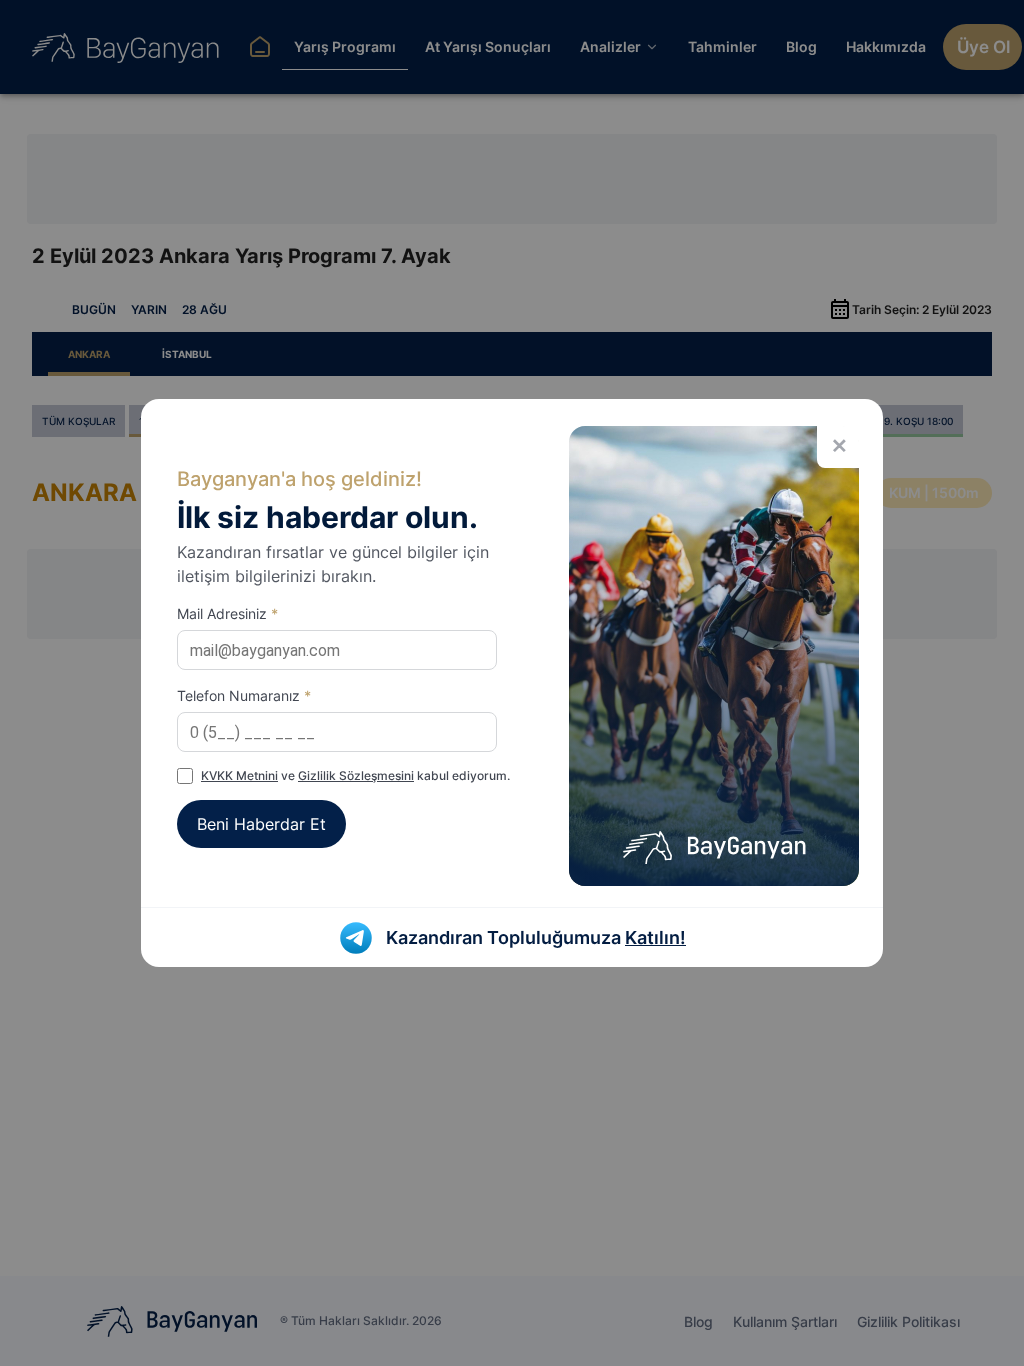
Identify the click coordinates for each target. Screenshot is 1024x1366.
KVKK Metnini (239, 775)
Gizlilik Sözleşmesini (356, 775)
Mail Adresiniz (227, 613)
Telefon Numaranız (244, 695)
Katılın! (655, 937)
